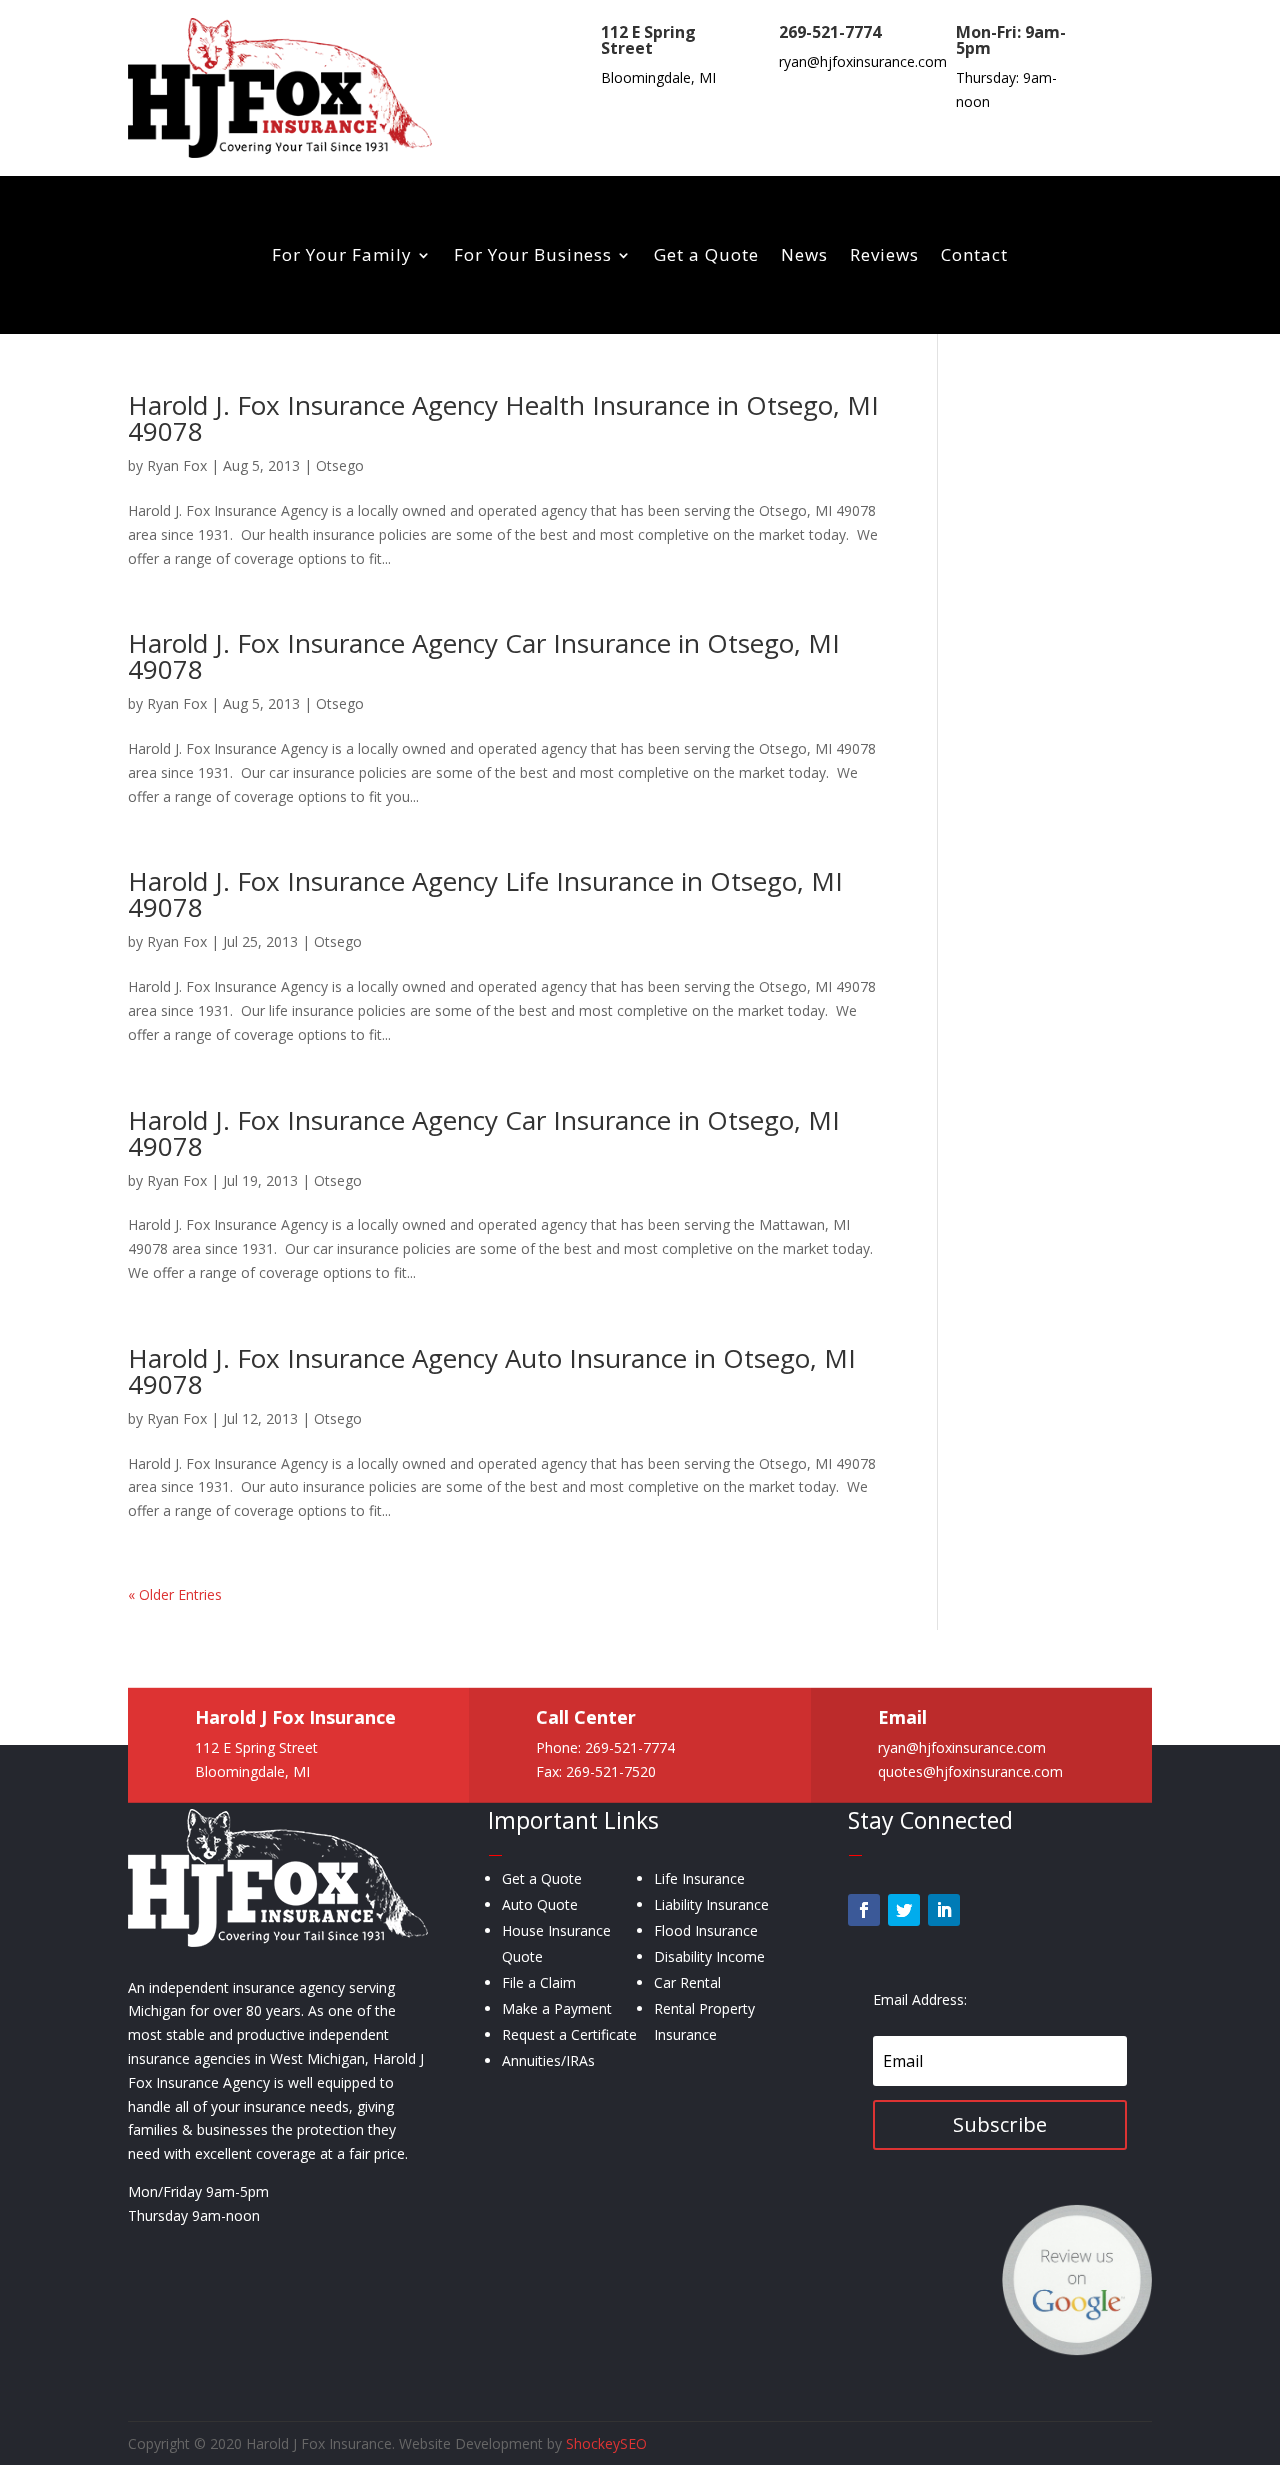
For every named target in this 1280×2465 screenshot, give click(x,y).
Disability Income (709, 1956)
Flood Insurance (706, 1930)
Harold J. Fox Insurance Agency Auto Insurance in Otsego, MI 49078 (492, 1371)
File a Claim (539, 1982)
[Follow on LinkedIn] (944, 1910)
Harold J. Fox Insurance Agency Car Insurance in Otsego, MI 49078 (484, 656)
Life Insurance (699, 1878)
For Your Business (533, 257)
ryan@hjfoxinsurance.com (863, 61)
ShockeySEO (606, 2443)
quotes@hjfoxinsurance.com (970, 1770)
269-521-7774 (830, 32)
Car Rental (687, 1982)
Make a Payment (557, 2008)
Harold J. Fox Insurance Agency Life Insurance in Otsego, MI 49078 (485, 894)
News (804, 257)
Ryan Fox (177, 465)
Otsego (340, 465)
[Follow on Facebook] (864, 1910)
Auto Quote (540, 1904)
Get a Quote (706, 257)
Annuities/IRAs (548, 2060)
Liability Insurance (711, 1904)
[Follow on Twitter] (904, 1910)
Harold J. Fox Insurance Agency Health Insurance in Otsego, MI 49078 (503, 418)
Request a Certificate (569, 2034)
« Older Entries (175, 1594)
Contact (974, 257)
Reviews (884, 257)
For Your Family (342, 257)
